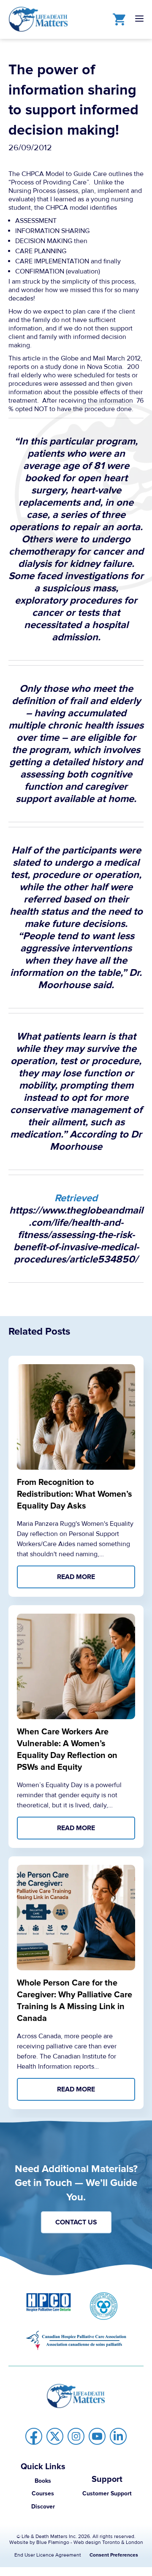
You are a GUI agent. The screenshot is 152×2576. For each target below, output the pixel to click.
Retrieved (76, 1198)
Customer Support (107, 2493)
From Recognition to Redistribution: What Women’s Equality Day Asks (75, 1494)
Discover (43, 2507)
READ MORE (76, 1577)
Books (43, 2481)
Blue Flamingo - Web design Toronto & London (90, 2542)
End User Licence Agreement (48, 2555)
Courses (43, 2493)
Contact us (76, 2222)
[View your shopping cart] (117, 19)
